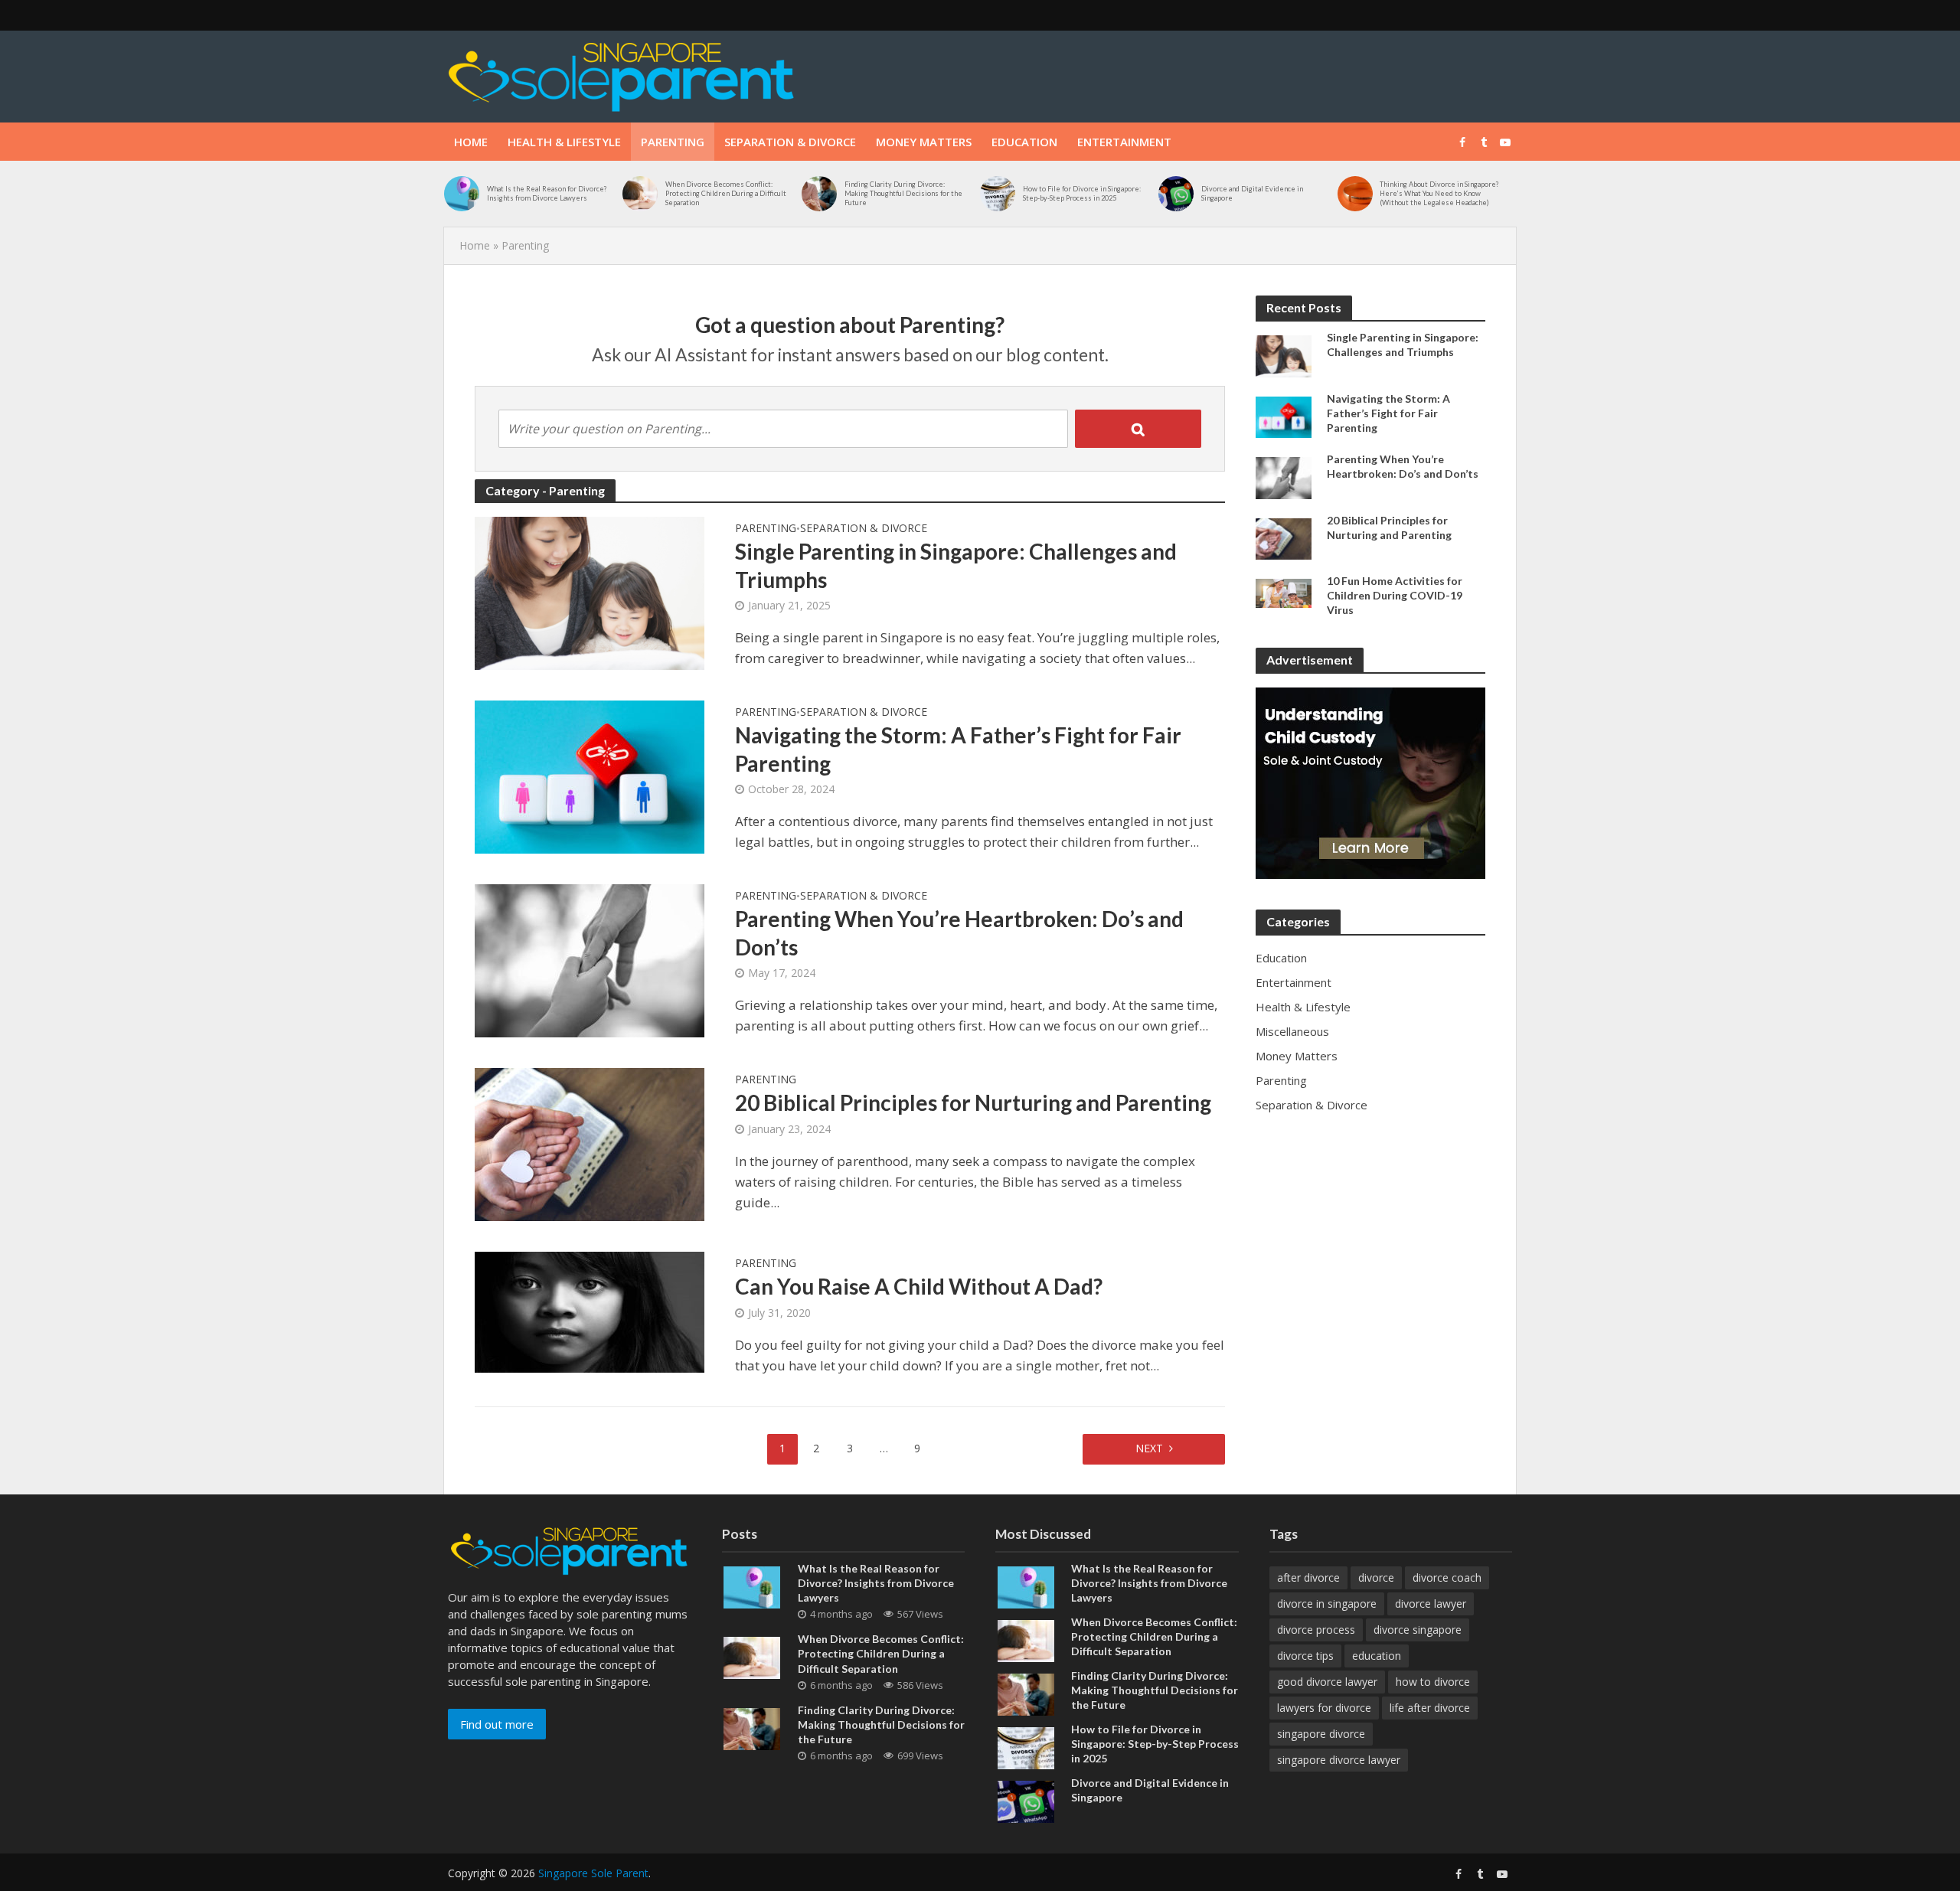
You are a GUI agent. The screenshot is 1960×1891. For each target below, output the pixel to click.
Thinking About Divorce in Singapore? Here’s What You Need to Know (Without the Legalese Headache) (1439, 193)
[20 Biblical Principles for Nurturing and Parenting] (590, 1143)
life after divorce (1430, 1708)
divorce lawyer (1431, 1604)
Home (471, 142)
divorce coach (1447, 1577)
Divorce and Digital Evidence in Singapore (1252, 193)
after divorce (1308, 1577)
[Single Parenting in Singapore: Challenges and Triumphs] (590, 592)
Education (1024, 142)
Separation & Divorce (790, 142)
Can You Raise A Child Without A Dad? (919, 1286)
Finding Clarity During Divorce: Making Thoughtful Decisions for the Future (903, 193)
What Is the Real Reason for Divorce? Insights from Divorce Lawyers (547, 193)
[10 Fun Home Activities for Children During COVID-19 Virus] (1284, 592)
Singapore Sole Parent (593, 1873)
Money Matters (924, 142)
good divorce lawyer (1327, 1682)
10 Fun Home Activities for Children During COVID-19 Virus (1395, 595)
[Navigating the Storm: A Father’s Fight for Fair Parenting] (590, 776)
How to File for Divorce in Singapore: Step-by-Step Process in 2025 (1082, 193)
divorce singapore (1418, 1630)
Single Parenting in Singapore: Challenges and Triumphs (956, 565)
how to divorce (1433, 1682)
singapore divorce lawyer (1339, 1760)
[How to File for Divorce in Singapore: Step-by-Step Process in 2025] (998, 194)
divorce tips (1305, 1656)
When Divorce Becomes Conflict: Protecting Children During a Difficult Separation (726, 193)
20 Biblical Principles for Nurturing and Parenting (973, 1102)
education (1377, 1656)
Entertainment (1124, 142)
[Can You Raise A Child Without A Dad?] (590, 1311)
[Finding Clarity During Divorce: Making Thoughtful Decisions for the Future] (819, 194)
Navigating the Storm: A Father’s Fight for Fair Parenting (958, 749)
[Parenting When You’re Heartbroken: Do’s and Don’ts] (590, 960)
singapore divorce (1321, 1734)
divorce (1376, 1577)
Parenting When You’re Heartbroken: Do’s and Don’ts (959, 932)
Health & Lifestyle (564, 142)
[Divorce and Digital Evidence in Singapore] (1176, 194)
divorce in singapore (1327, 1604)
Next (1149, 1448)
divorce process (1316, 1630)
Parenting (673, 142)
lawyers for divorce (1324, 1708)
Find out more (497, 1724)
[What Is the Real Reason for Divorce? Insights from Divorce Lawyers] (462, 194)
